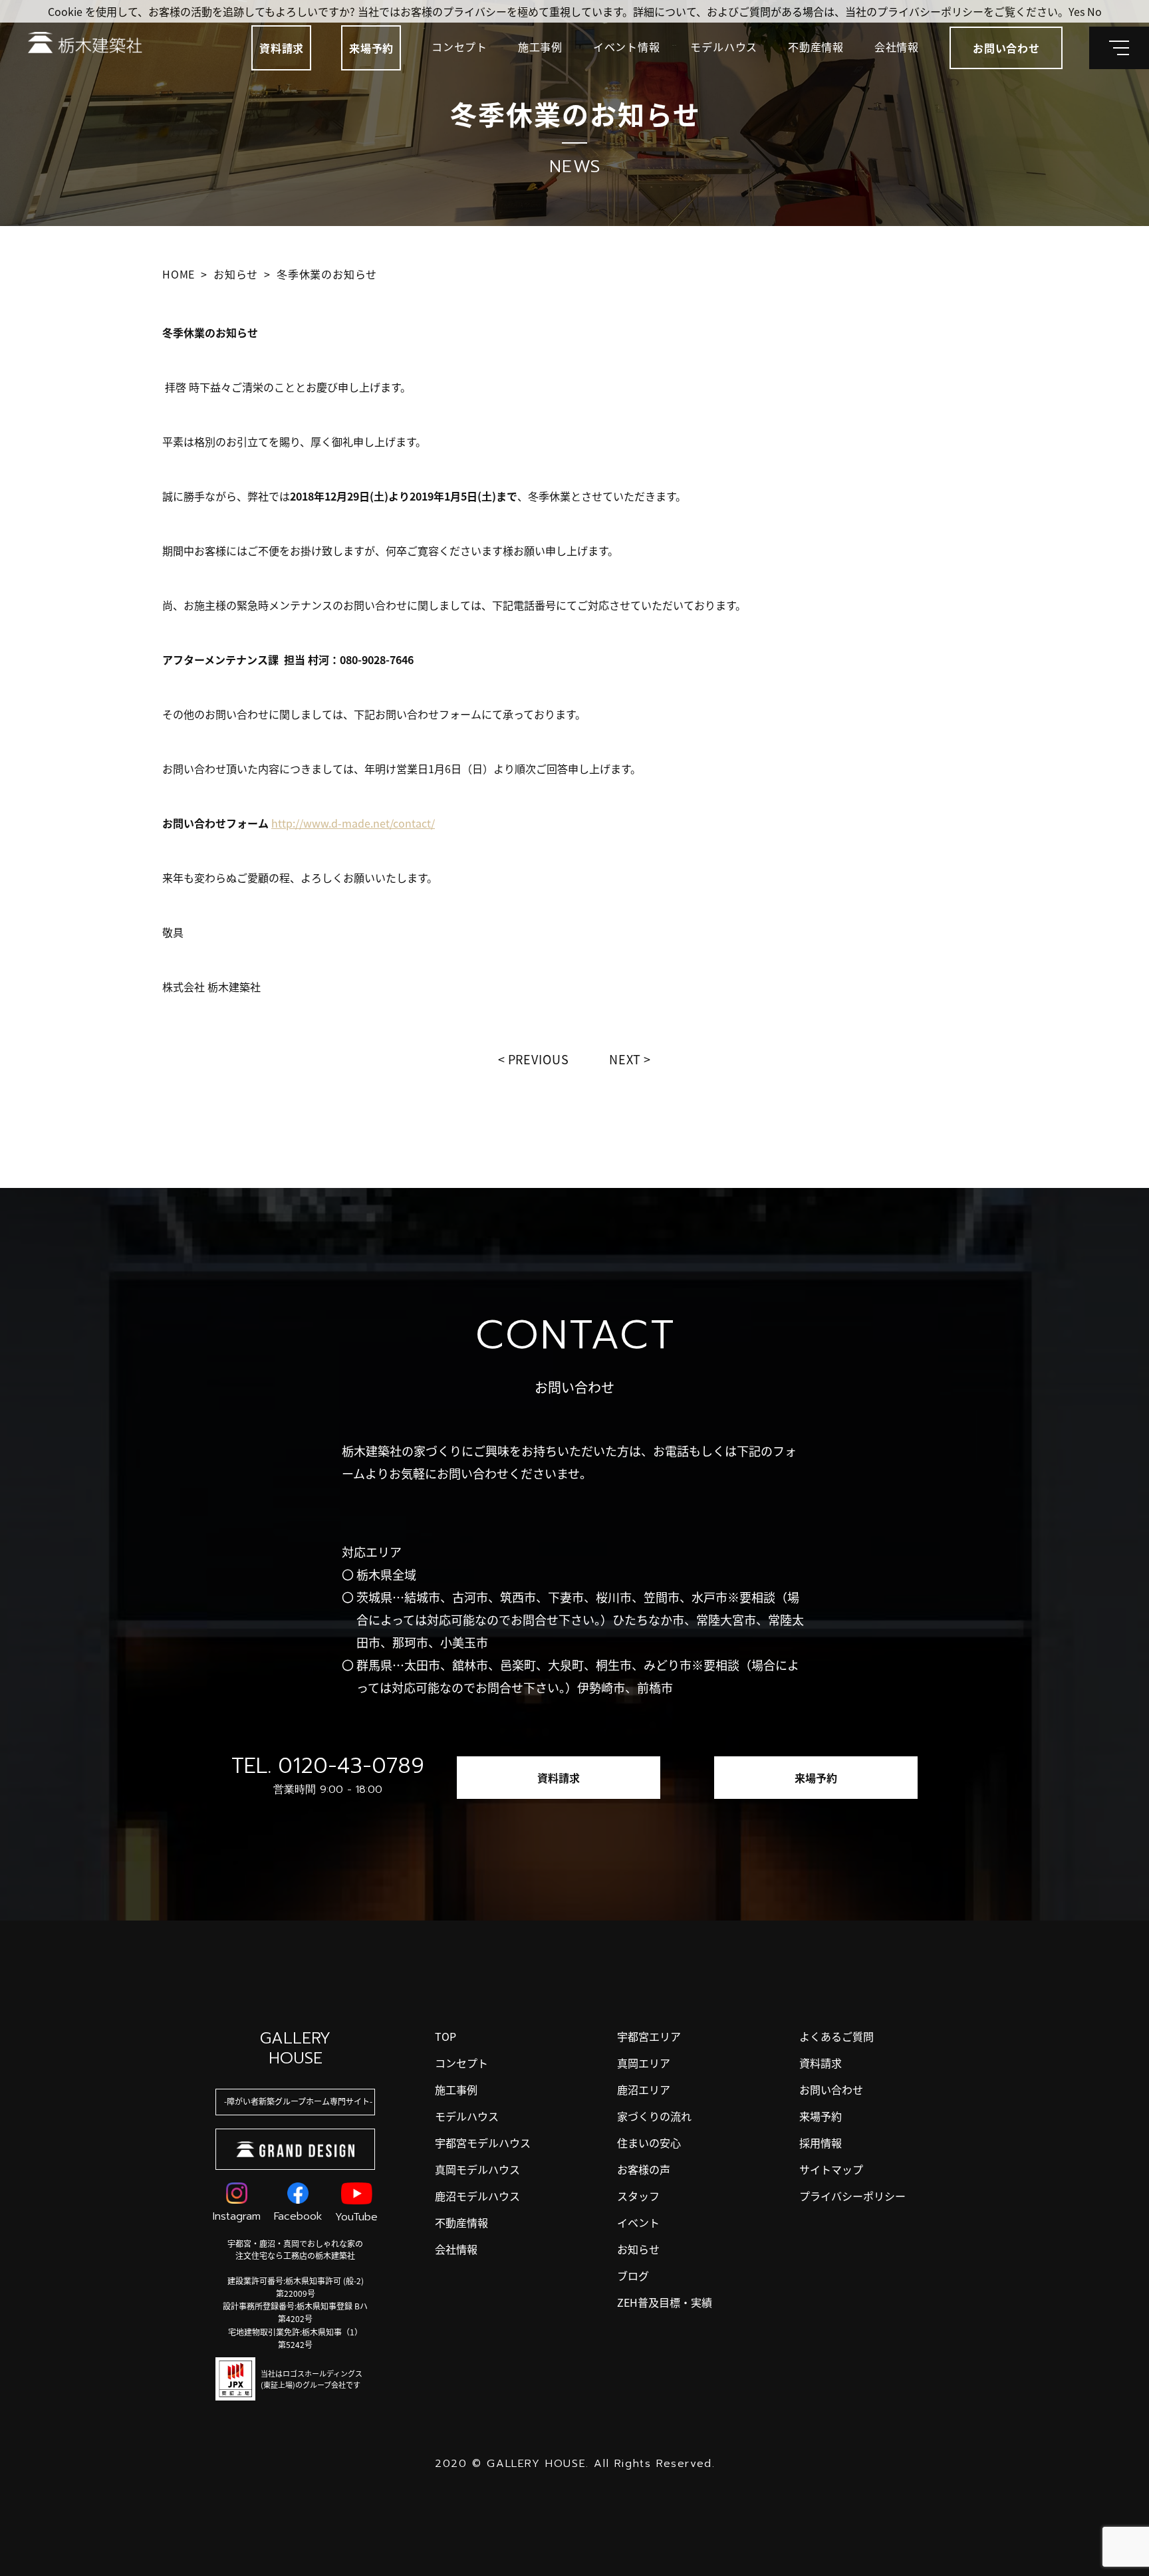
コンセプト (459, 47)
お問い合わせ (831, 2089)
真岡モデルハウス (477, 2169)
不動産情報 (816, 47)
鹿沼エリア (644, 2089)
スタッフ (638, 2196)
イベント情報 (627, 47)
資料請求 (282, 48)
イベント (638, 2222)
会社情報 (897, 47)
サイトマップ (831, 2169)
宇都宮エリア (649, 2036)
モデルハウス (724, 47)
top (446, 2036)
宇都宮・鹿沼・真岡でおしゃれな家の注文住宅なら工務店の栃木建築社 (295, 2249)
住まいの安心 (649, 2143)
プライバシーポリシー (852, 2196)
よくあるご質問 (836, 2036)
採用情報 (821, 2143)
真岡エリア (644, 2063)
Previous (539, 1059)
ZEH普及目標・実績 (665, 2302)
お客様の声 (644, 2169)
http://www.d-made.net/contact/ (353, 823)
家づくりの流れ (654, 2116)
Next (625, 1059)
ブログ (633, 2276)
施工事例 (540, 47)
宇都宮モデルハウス (483, 2143)
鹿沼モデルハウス (477, 2196)
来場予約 (371, 48)
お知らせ (638, 2249)
